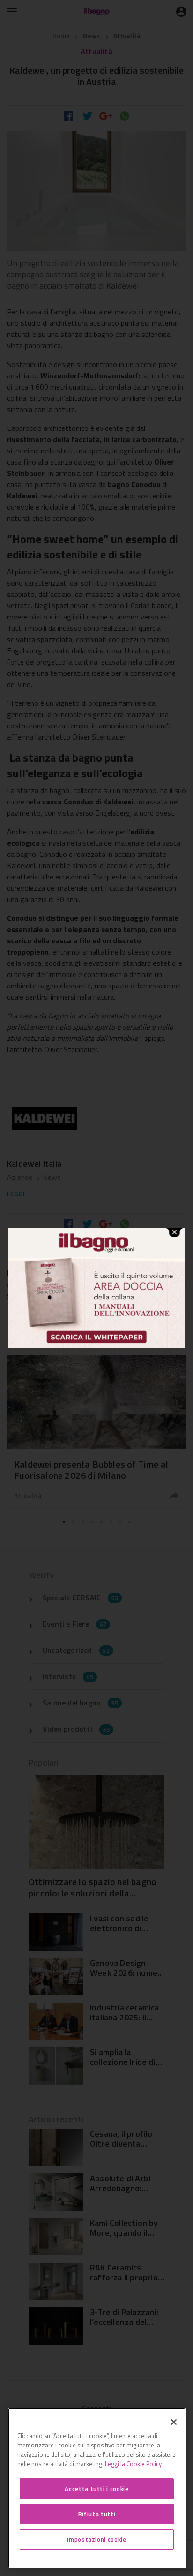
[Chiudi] (174, 2422)
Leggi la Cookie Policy (133, 2464)
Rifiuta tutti (97, 2514)
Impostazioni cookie (96, 2539)
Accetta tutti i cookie (96, 2489)
